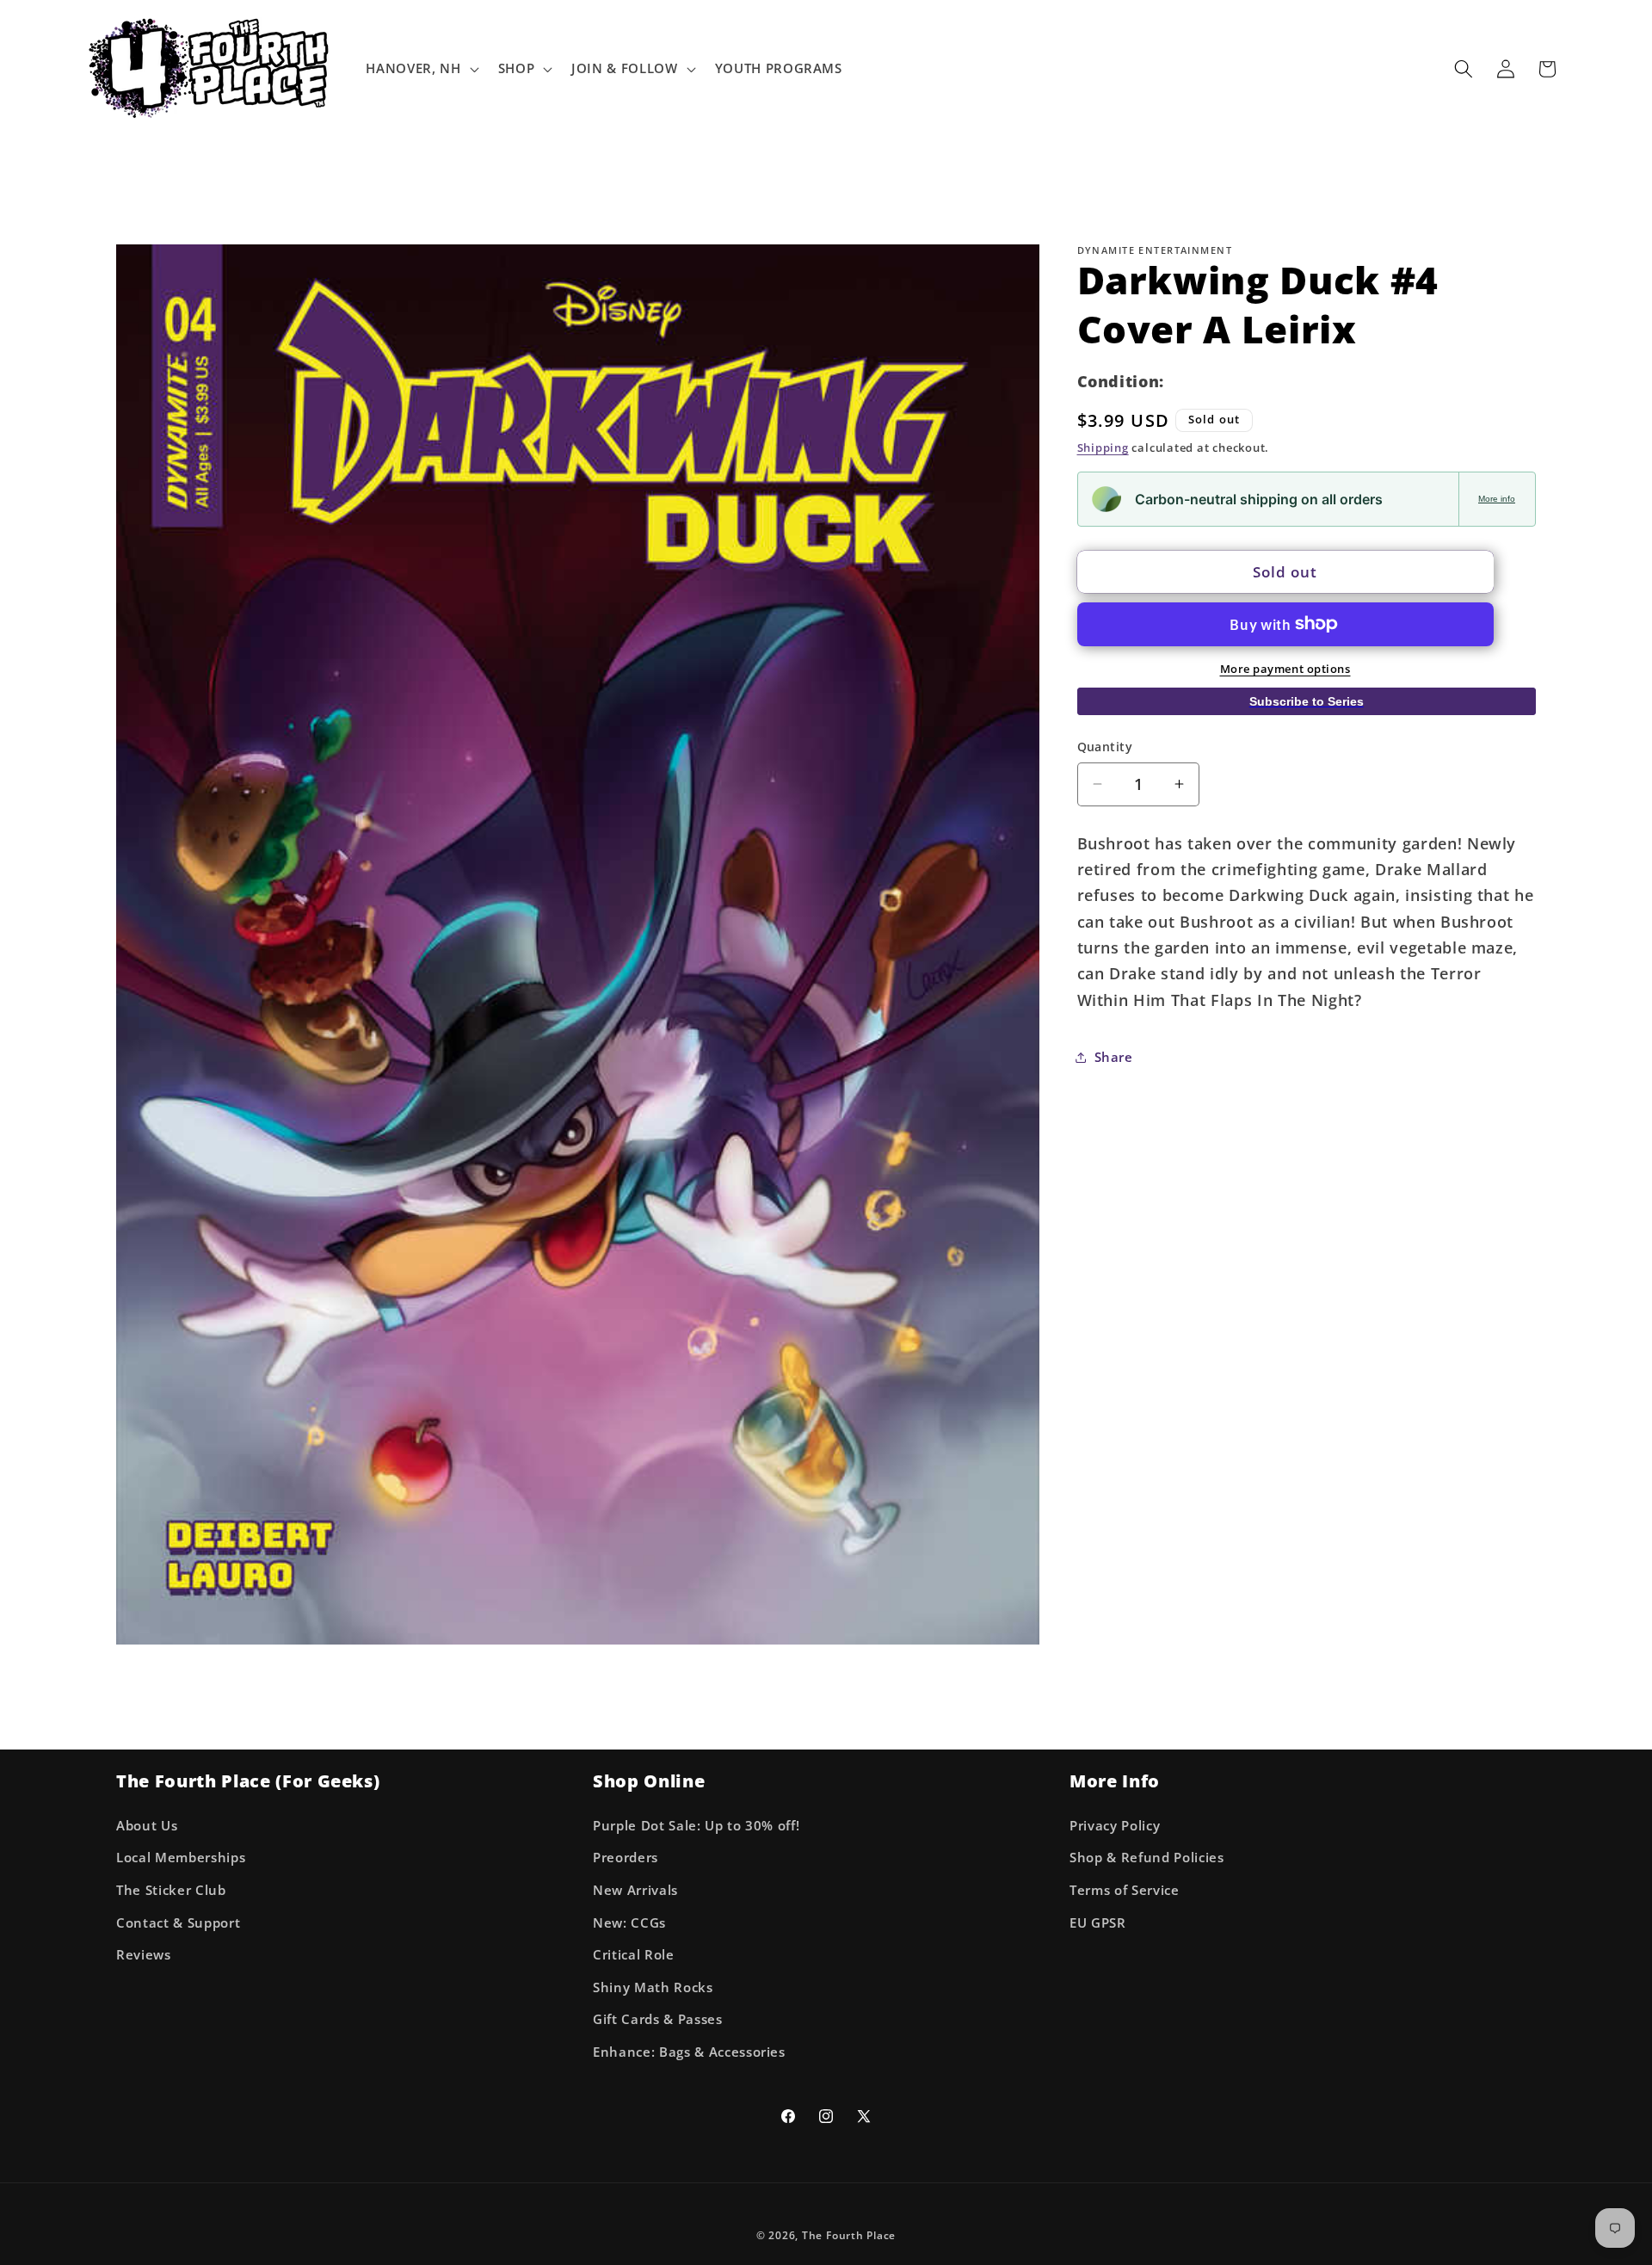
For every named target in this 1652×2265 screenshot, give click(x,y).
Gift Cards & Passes (658, 2019)
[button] (420, 69)
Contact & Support (178, 1923)
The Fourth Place (849, 2235)
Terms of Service (1125, 1890)
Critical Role (634, 1955)
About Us (147, 1826)
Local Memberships (181, 1858)
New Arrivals (635, 1890)
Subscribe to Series (1307, 700)
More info (1497, 499)
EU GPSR (1098, 1923)
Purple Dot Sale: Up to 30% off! (696, 1826)
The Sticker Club (171, 1890)
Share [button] (1114, 1056)
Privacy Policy (1115, 1826)
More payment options (1285, 669)
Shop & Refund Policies (1147, 1858)
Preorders (626, 1858)
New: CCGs (629, 1923)
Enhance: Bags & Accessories (689, 2052)
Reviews (144, 1955)
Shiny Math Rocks (653, 1987)
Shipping (1103, 447)
